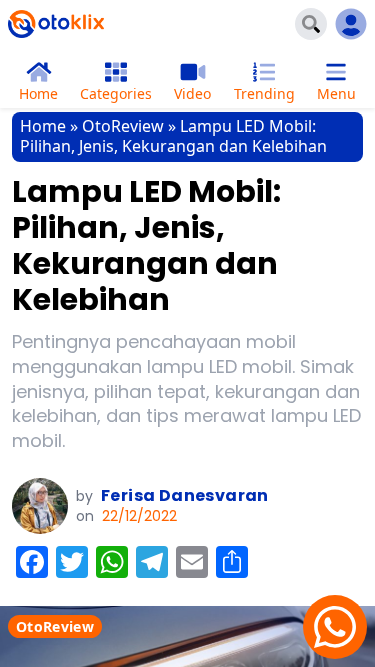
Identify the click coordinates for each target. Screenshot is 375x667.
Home (43, 126)
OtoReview (123, 126)
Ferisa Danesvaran (185, 495)
